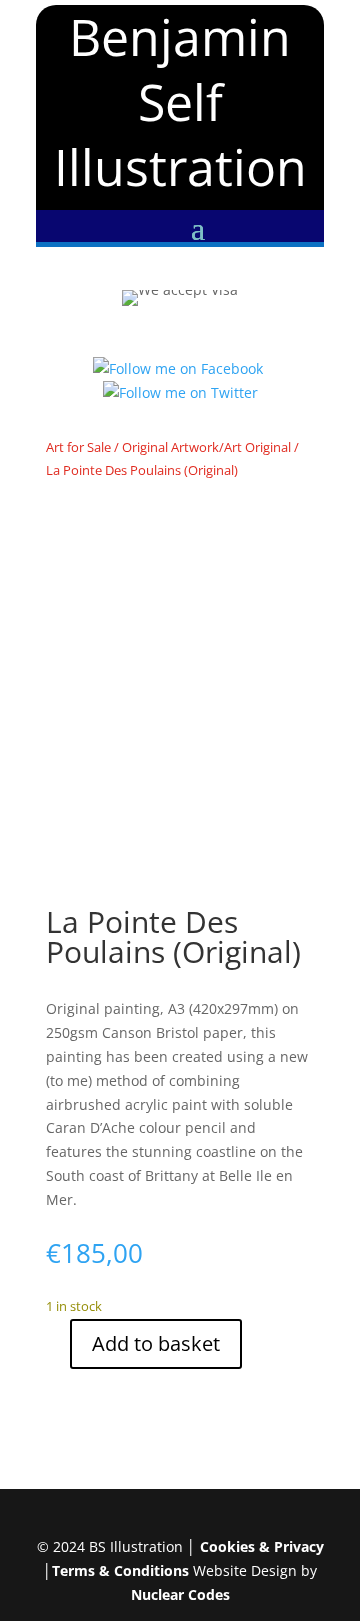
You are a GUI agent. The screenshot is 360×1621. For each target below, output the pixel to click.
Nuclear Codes (180, 1594)
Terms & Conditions (120, 1570)
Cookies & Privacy (262, 1546)
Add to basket (156, 1343)
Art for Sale (78, 447)
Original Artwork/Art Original (206, 447)
